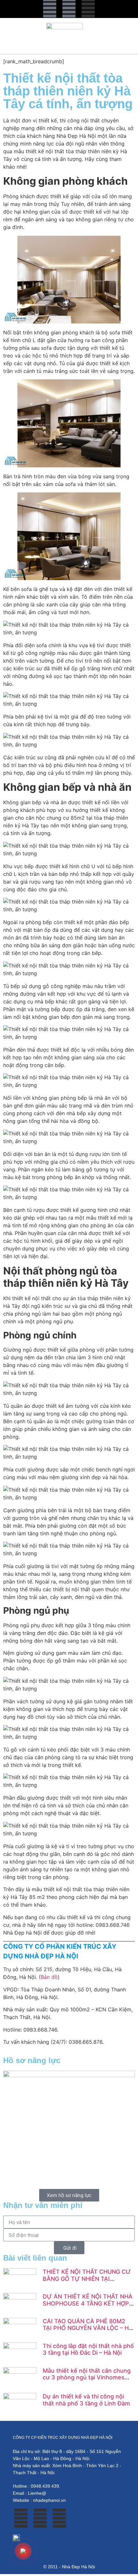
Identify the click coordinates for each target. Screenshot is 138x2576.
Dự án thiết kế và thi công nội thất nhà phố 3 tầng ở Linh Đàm (86, 2400)
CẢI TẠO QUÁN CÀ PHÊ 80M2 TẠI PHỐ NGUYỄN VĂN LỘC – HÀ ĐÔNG (88, 2328)
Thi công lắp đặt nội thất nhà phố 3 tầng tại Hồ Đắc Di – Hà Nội (88, 2349)
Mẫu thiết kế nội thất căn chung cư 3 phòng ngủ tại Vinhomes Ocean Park (87, 2378)
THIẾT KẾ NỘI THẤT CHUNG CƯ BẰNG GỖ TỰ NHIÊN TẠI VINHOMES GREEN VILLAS (87, 2279)
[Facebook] (50, 8)
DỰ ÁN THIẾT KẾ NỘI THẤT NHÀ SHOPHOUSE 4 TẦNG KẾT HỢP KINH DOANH (88, 2303)
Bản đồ (49, 1977)
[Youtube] (69, 8)
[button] (21, 36)
